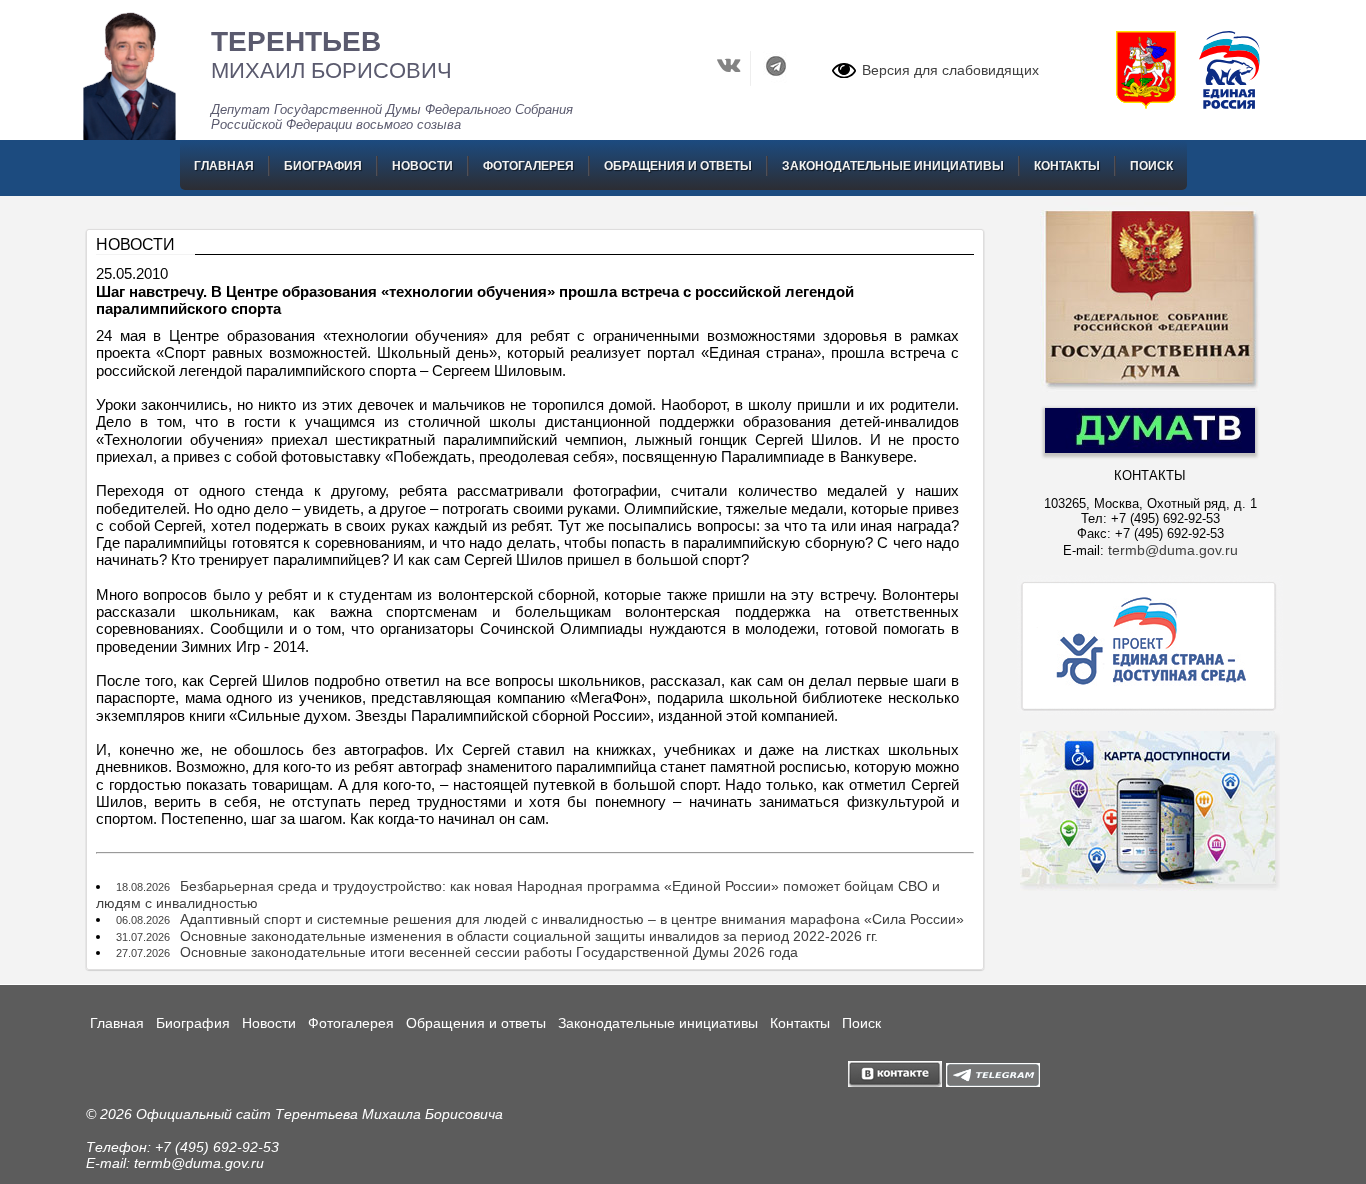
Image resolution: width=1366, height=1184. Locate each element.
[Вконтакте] (731, 81)
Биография (323, 166)
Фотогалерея (528, 166)
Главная (224, 166)
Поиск (1151, 166)
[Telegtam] (993, 1082)
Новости (422, 166)
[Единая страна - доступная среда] (1150, 710)
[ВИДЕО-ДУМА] (1150, 448)
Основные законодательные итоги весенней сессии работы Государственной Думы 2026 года (489, 952)
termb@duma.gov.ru (1173, 550)
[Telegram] (776, 81)
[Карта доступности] (1150, 926)
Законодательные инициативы (893, 166)
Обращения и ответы (678, 166)
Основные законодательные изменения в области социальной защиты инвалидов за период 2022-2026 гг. (529, 936)
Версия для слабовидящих (950, 70)
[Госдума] (1150, 387)
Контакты (1067, 166)
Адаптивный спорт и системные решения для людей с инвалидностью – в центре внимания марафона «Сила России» (572, 919)
